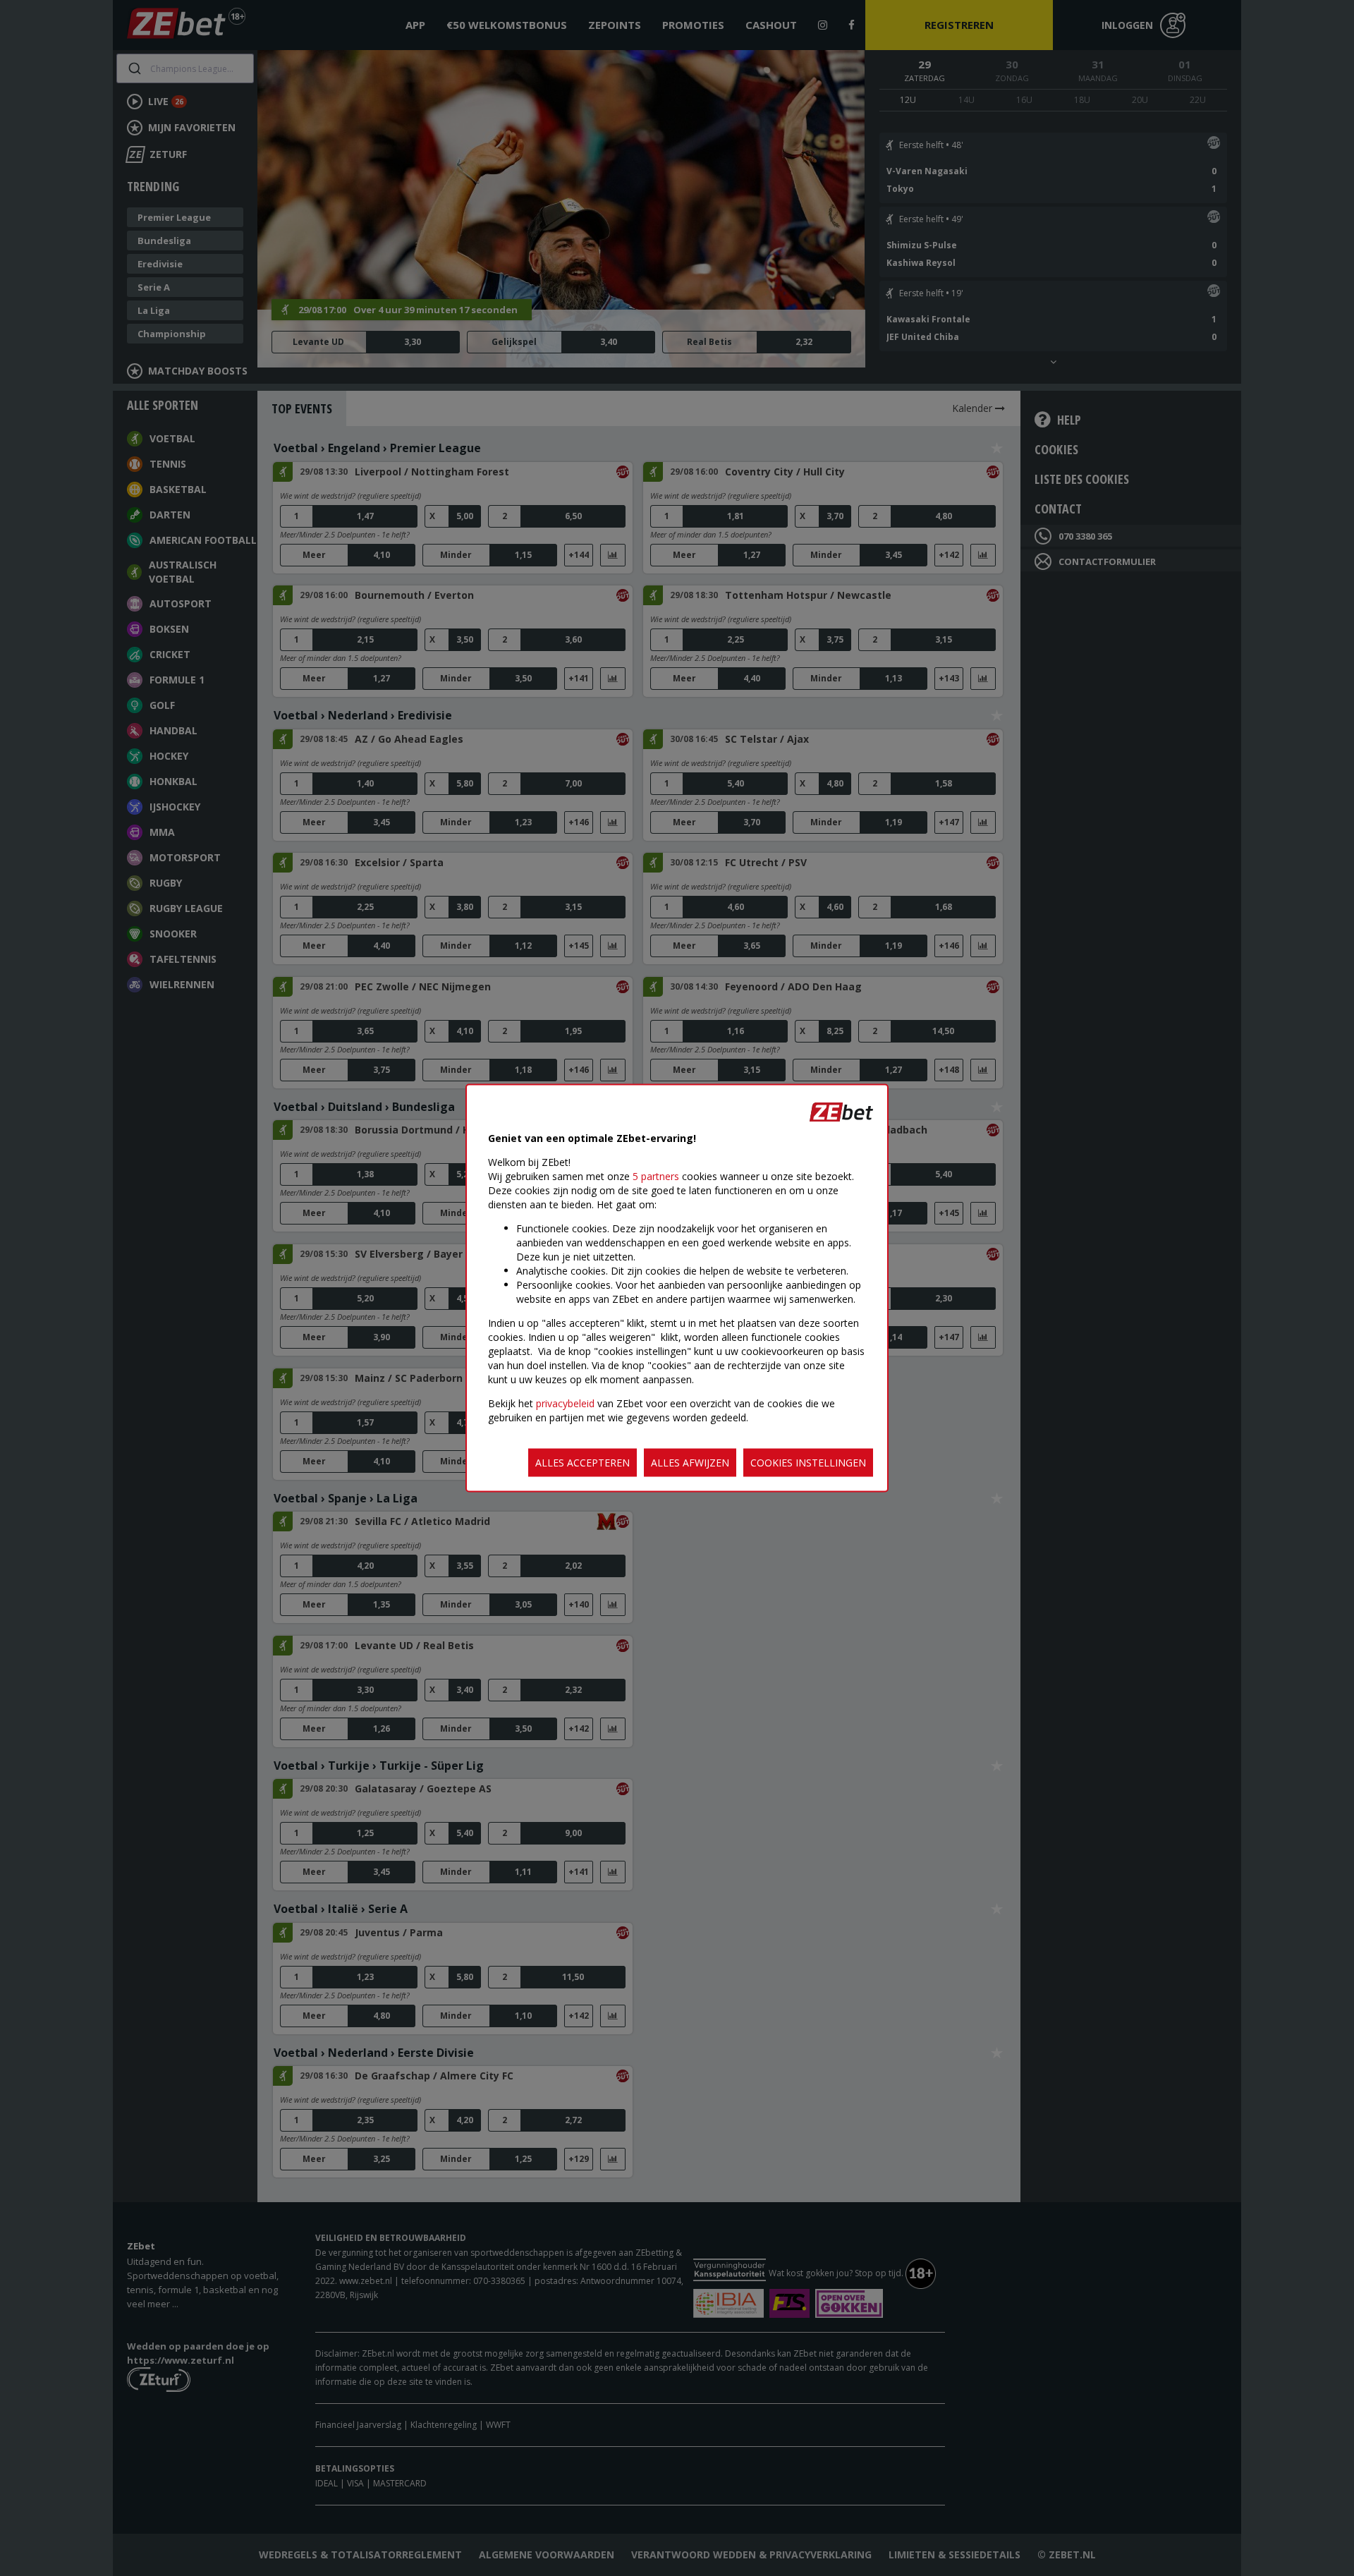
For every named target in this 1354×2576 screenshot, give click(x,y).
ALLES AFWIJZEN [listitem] (690, 1463)
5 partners (656, 1176)
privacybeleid (565, 1403)
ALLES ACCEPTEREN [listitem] (583, 1463)
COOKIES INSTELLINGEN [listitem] (808, 1463)
